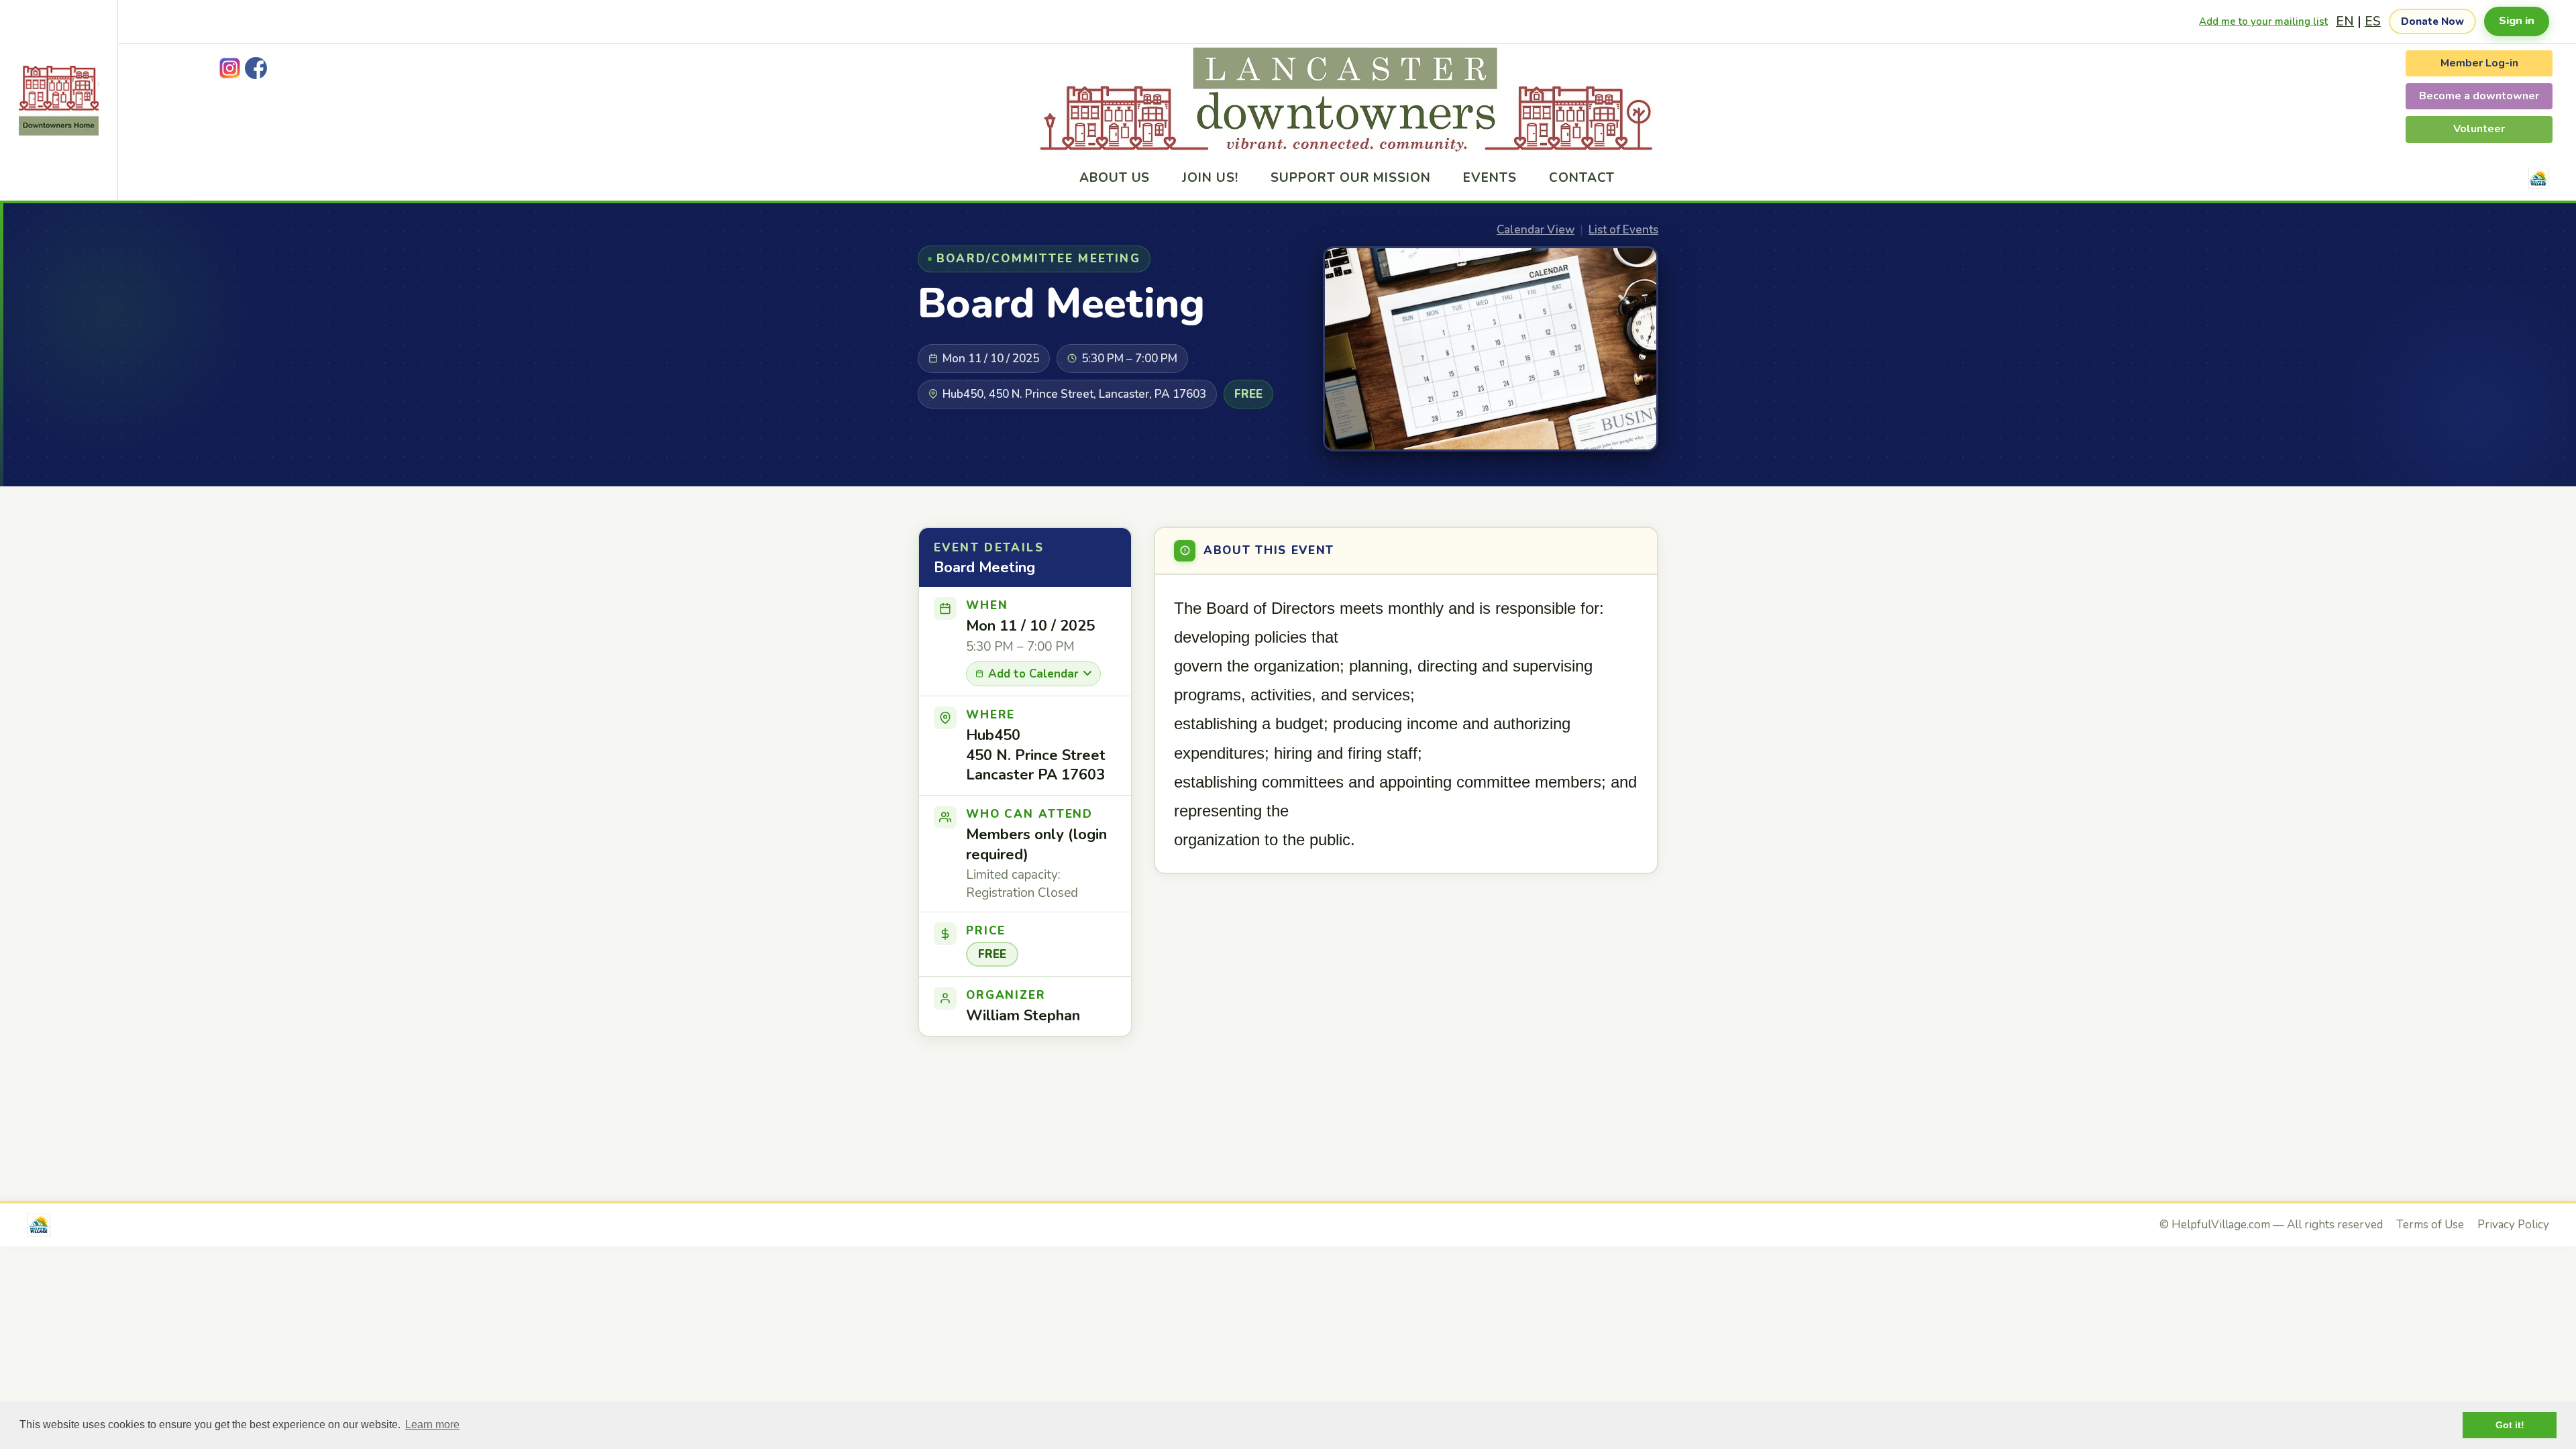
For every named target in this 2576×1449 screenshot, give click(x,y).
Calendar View (1536, 230)
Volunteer (2479, 129)
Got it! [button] (2510, 1425)
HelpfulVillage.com (2221, 1225)
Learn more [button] (432, 1425)
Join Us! (1210, 178)
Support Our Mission (1351, 178)
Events (1490, 178)
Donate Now (2432, 21)
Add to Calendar (1033, 674)
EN (2345, 21)
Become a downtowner (2479, 96)
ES (2373, 21)
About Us (1115, 178)
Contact (1582, 178)
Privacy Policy (2513, 1225)
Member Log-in (2479, 63)
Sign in (2517, 21)
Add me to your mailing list (2263, 21)
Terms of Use (2430, 1225)
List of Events (1623, 230)
